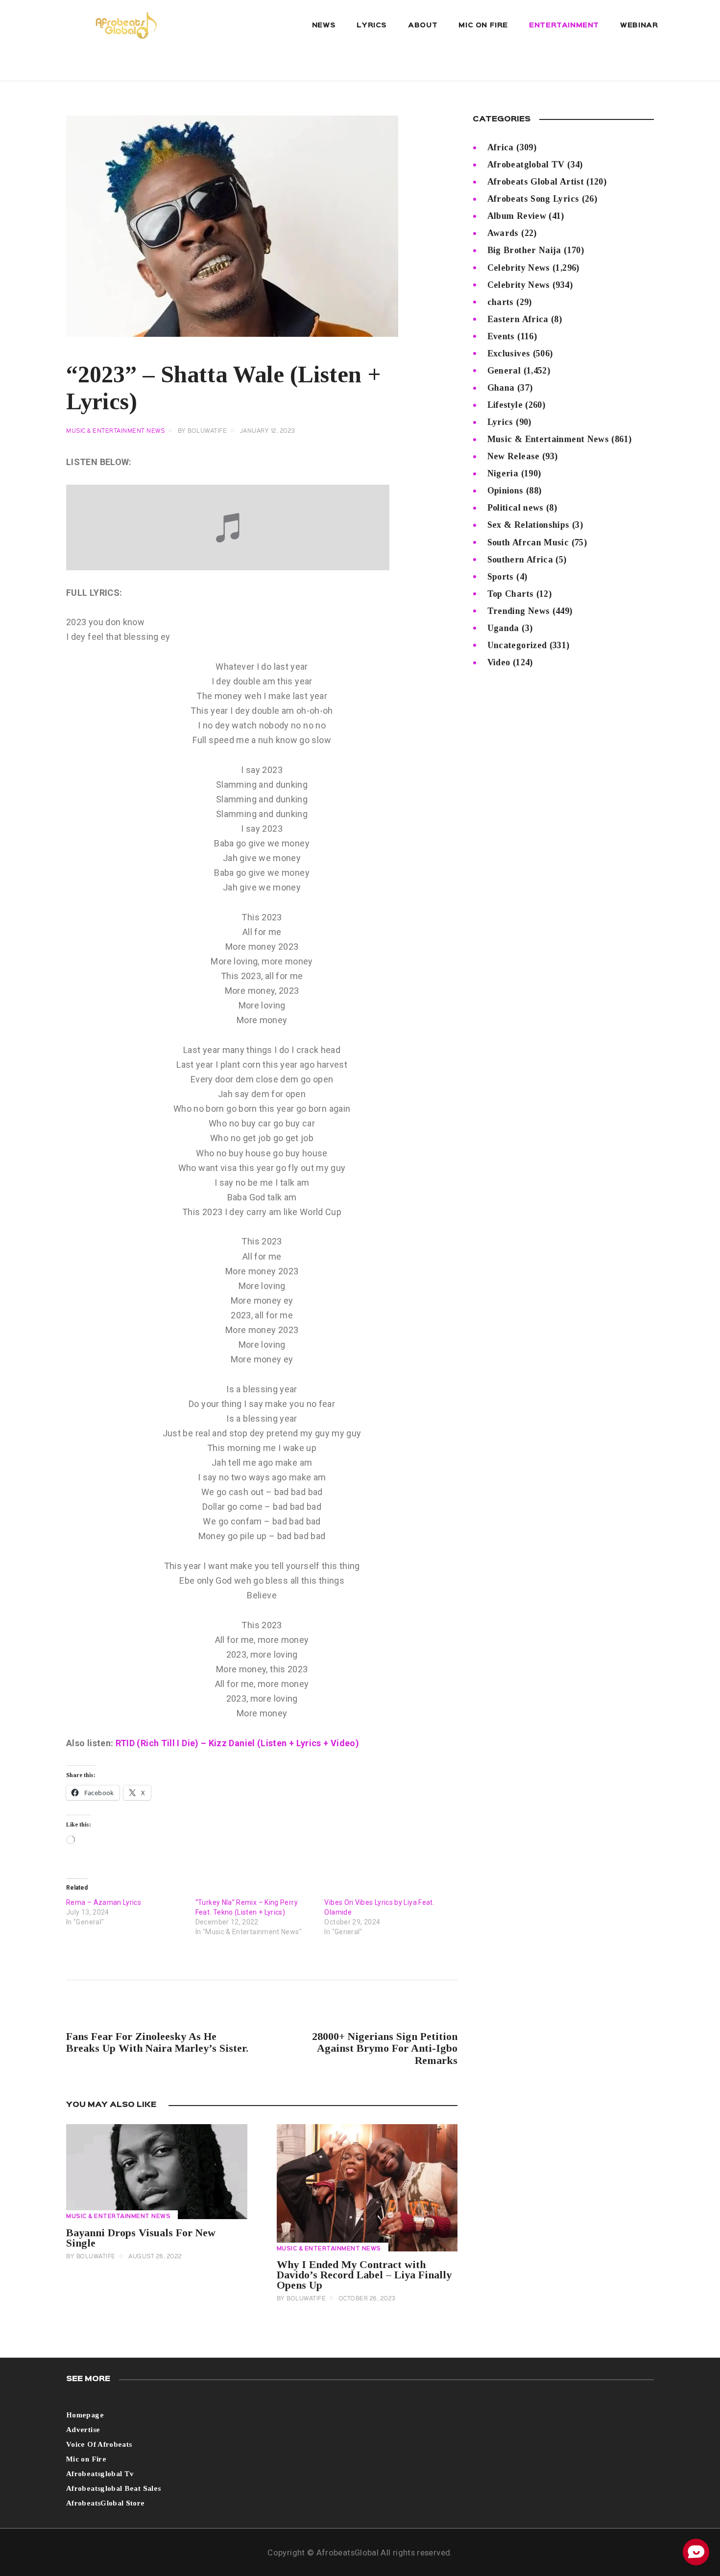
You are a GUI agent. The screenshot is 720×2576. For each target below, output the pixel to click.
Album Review (517, 216)
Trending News (519, 611)
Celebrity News (519, 268)
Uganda (503, 628)
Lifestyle (505, 405)
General (504, 371)
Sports (501, 577)
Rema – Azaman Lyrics (104, 1902)
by (203, 431)
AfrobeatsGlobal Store (106, 2503)
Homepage (85, 2415)
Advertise (83, 2430)
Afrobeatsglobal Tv (100, 2474)
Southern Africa (520, 560)
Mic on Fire (86, 2459)
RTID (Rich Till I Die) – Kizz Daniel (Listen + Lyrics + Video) (237, 1743)
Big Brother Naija (524, 250)
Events (501, 336)
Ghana (501, 388)
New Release (514, 456)
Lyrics (500, 422)
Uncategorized (517, 645)
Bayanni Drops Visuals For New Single (141, 2238)
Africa (501, 147)
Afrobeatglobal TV (526, 164)
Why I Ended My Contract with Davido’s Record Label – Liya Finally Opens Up (364, 2275)
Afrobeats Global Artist (536, 182)
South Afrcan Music (528, 542)
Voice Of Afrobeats (99, 2444)
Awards (503, 233)
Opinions (505, 491)
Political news (516, 508)
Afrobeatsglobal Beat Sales (113, 2488)
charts (501, 302)
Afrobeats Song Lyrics (533, 199)
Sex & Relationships (528, 525)
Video (499, 662)
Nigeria (503, 473)
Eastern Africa (518, 319)
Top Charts (511, 594)
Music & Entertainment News (115, 431)
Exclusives (509, 353)
